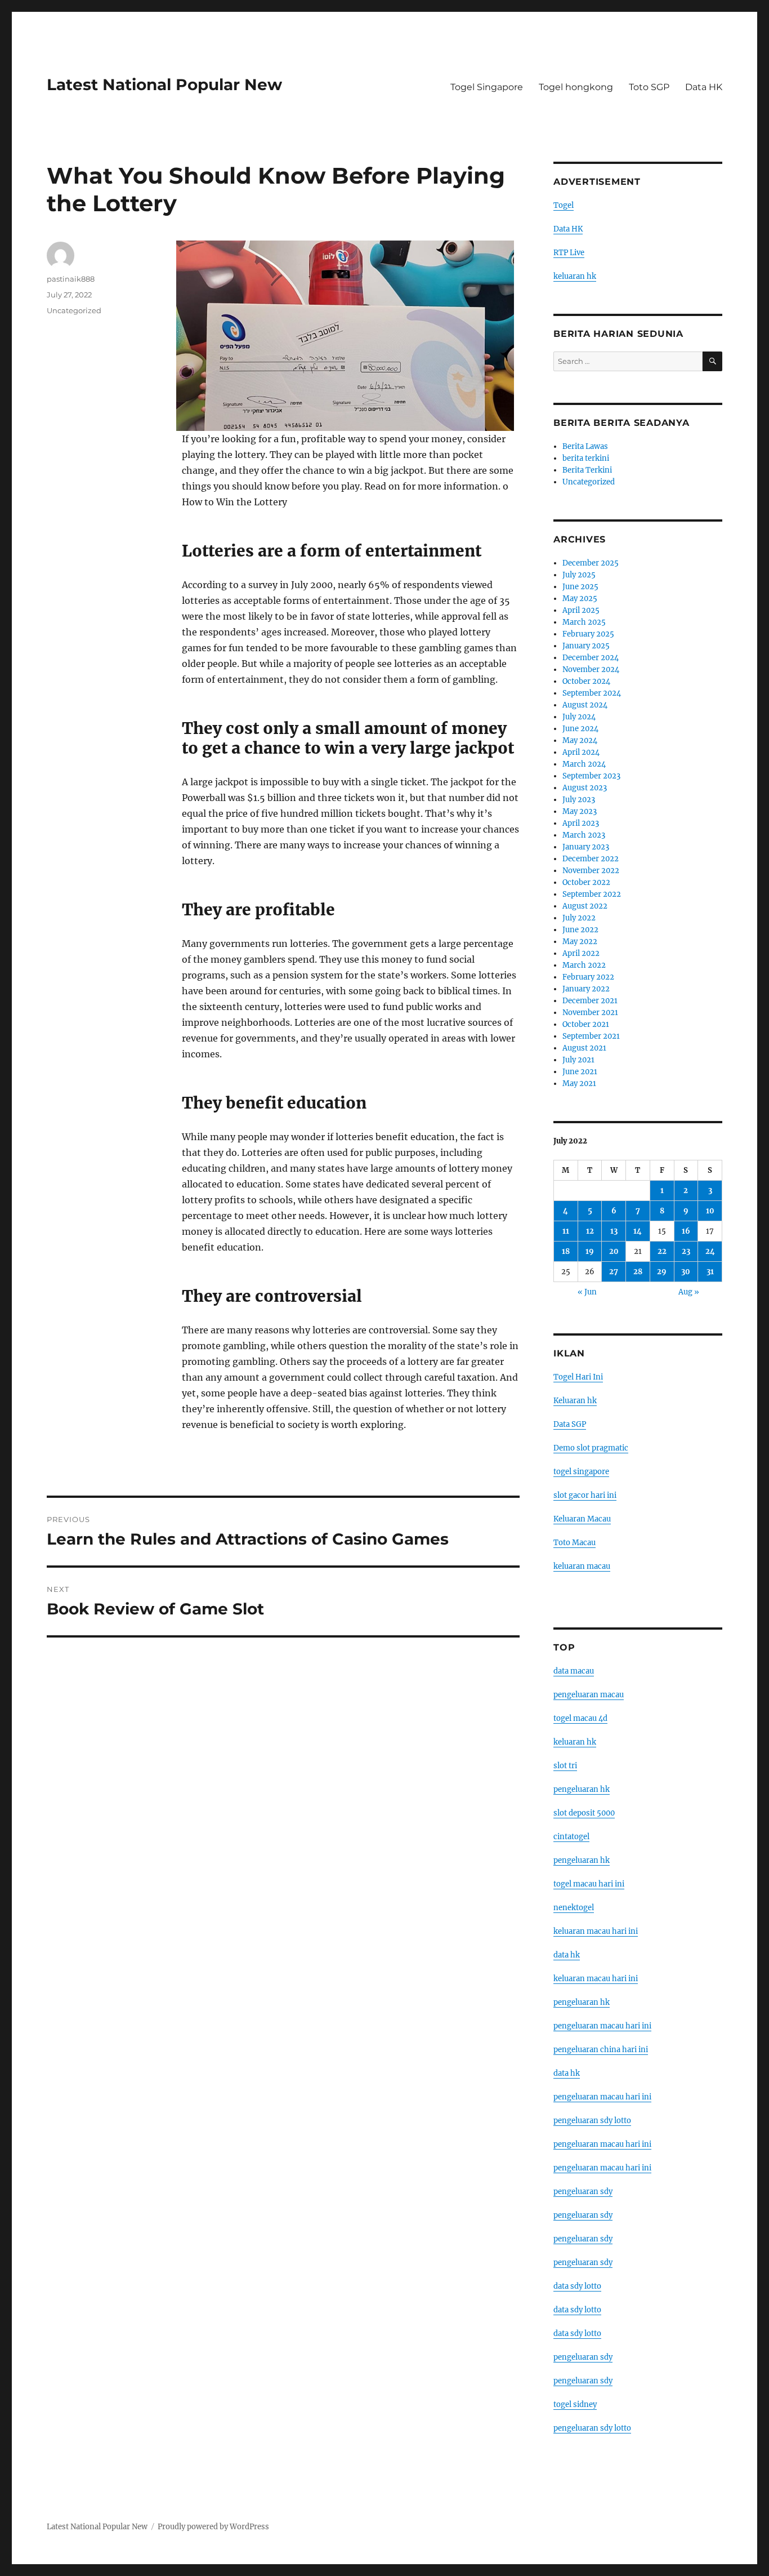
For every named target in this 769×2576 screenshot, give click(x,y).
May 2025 (580, 599)
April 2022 (581, 953)
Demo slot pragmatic (591, 1448)
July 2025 (579, 575)
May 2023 (580, 811)
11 (566, 1231)
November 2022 (591, 871)
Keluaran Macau (582, 1519)
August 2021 (584, 1048)
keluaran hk (575, 276)
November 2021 (590, 1013)
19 (590, 1251)
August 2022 (585, 906)
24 (710, 1251)
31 (710, 1272)
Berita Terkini (587, 470)
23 (686, 1251)
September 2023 (591, 776)
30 (686, 1272)
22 (662, 1251)
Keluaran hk (575, 1401)
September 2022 (592, 894)
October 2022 (586, 882)
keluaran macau (582, 1566)
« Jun (587, 1292)
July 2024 (579, 717)
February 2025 (588, 634)
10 (710, 1211)
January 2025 (586, 646)
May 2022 (580, 942)
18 (566, 1251)
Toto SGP (649, 87)
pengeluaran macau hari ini (602, 2144)
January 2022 (586, 989)
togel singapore (581, 1472)
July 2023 (579, 800)
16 (686, 1231)
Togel (564, 205)
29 (662, 1272)
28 (638, 1272)
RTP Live (569, 253)
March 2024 (584, 764)
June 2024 (580, 729)
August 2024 (585, 705)
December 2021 (590, 1001)
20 (614, 1251)
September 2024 (592, 693)
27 (614, 1272)
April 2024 (581, 752)
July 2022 (579, 918)
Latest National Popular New (164, 84)
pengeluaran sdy (583, 2192)
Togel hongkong (576, 87)
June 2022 (580, 930)
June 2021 (580, 1072)
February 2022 (588, 977)
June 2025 (580, 587)
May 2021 (579, 1084)
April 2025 (581, 610)
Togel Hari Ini (578, 1377)
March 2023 (584, 835)
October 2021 (586, 1024)
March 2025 (584, 622)
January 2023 (586, 847)
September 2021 (591, 1036)
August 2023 (585, 788)
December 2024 (591, 658)
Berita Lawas (585, 446)
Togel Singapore (487, 87)
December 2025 (591, 563)
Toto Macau (574, 1543)
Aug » (689, 1292)
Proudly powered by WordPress (213, 2527)
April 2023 (581, 823)
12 (590, 1231)
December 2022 (591, 859)
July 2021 (578, 1060)
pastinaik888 (71, 279)
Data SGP (570, 1424)
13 (614, 1231)
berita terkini (586, 458)
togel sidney (575, 2404)
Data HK (704, 87)
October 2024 (586, 681)
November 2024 (591, 669)
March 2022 (584, 965)
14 (638, 1231)
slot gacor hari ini (585, 1495)
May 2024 (580, 740)
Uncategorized (74, 310)
